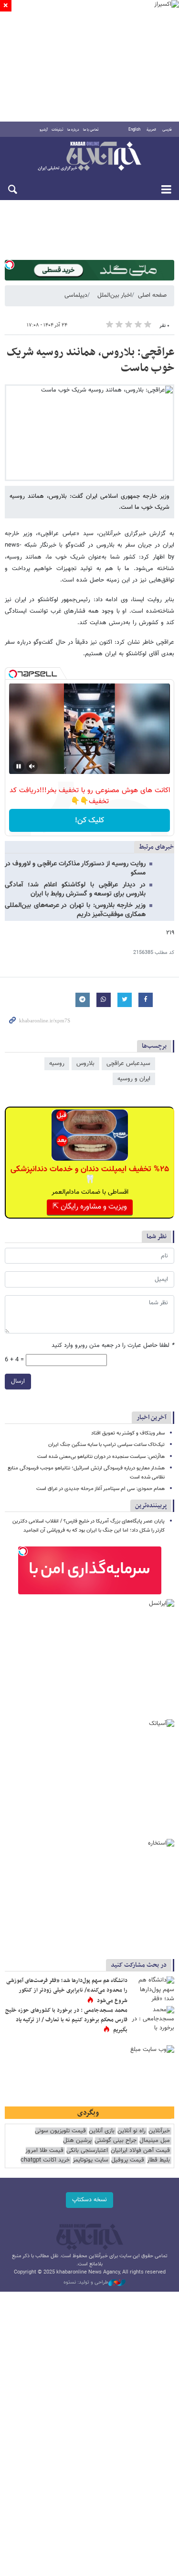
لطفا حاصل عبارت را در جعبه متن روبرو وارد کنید (113, 1346)
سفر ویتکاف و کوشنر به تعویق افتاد (128, 1433)
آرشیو (44, 130)
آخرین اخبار (152, 1417)
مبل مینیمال (155, 2141)
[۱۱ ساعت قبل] (153, 1991)
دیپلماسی (76, 295)
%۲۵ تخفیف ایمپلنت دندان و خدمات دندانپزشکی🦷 (90, 1175)
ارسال (18, 1381)
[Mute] (32, 766)
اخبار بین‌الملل (115, 295)
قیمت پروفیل (128, 2160)
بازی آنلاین (102, 2131)
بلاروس (85, 1064)
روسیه (57, 1064)
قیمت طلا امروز (44, 2151)
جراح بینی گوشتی (116, 2141)
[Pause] (19, 766)
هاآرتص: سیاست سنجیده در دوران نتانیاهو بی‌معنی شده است (101, 1457)
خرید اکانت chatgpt (45, 2160)
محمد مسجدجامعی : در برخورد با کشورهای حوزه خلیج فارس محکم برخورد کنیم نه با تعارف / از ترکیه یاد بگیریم (66, 2020)
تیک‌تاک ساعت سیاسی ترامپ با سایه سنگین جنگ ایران (106, 1445)
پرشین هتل (77, 2141)
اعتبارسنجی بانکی (87, 2151)
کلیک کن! (89, 821)
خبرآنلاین (89, 157)
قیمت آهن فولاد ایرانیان (140, 2151)
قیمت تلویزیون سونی (60, 2131)
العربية (151, 130)
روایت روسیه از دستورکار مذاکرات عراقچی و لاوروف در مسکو (75, 868)
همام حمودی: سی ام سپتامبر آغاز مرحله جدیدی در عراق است (100, 1489)
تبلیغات (58, 130)
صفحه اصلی (152, 295)
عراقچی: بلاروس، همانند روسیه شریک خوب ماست (90, 360)
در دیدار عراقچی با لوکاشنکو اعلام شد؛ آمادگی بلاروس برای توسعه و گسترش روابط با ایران (75, 890)
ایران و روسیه (134, 1079)
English (134, 130)
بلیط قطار (158, 2160)
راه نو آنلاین (132, 2131)
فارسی (167, 130)
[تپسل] (10, 265)
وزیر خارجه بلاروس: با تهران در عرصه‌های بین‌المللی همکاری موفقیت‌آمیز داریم (75, 910)
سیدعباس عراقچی (128, 1064)
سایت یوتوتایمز (90, 2160)
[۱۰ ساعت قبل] (153, 2020)
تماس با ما (91, 130)
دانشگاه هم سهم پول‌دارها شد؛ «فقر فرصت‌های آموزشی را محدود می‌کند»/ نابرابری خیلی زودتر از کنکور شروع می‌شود (67, 1990)
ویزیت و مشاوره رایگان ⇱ (90, 1207)
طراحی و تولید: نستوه (86, 2283)
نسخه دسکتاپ (89, 2200)
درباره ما (73, 130)
